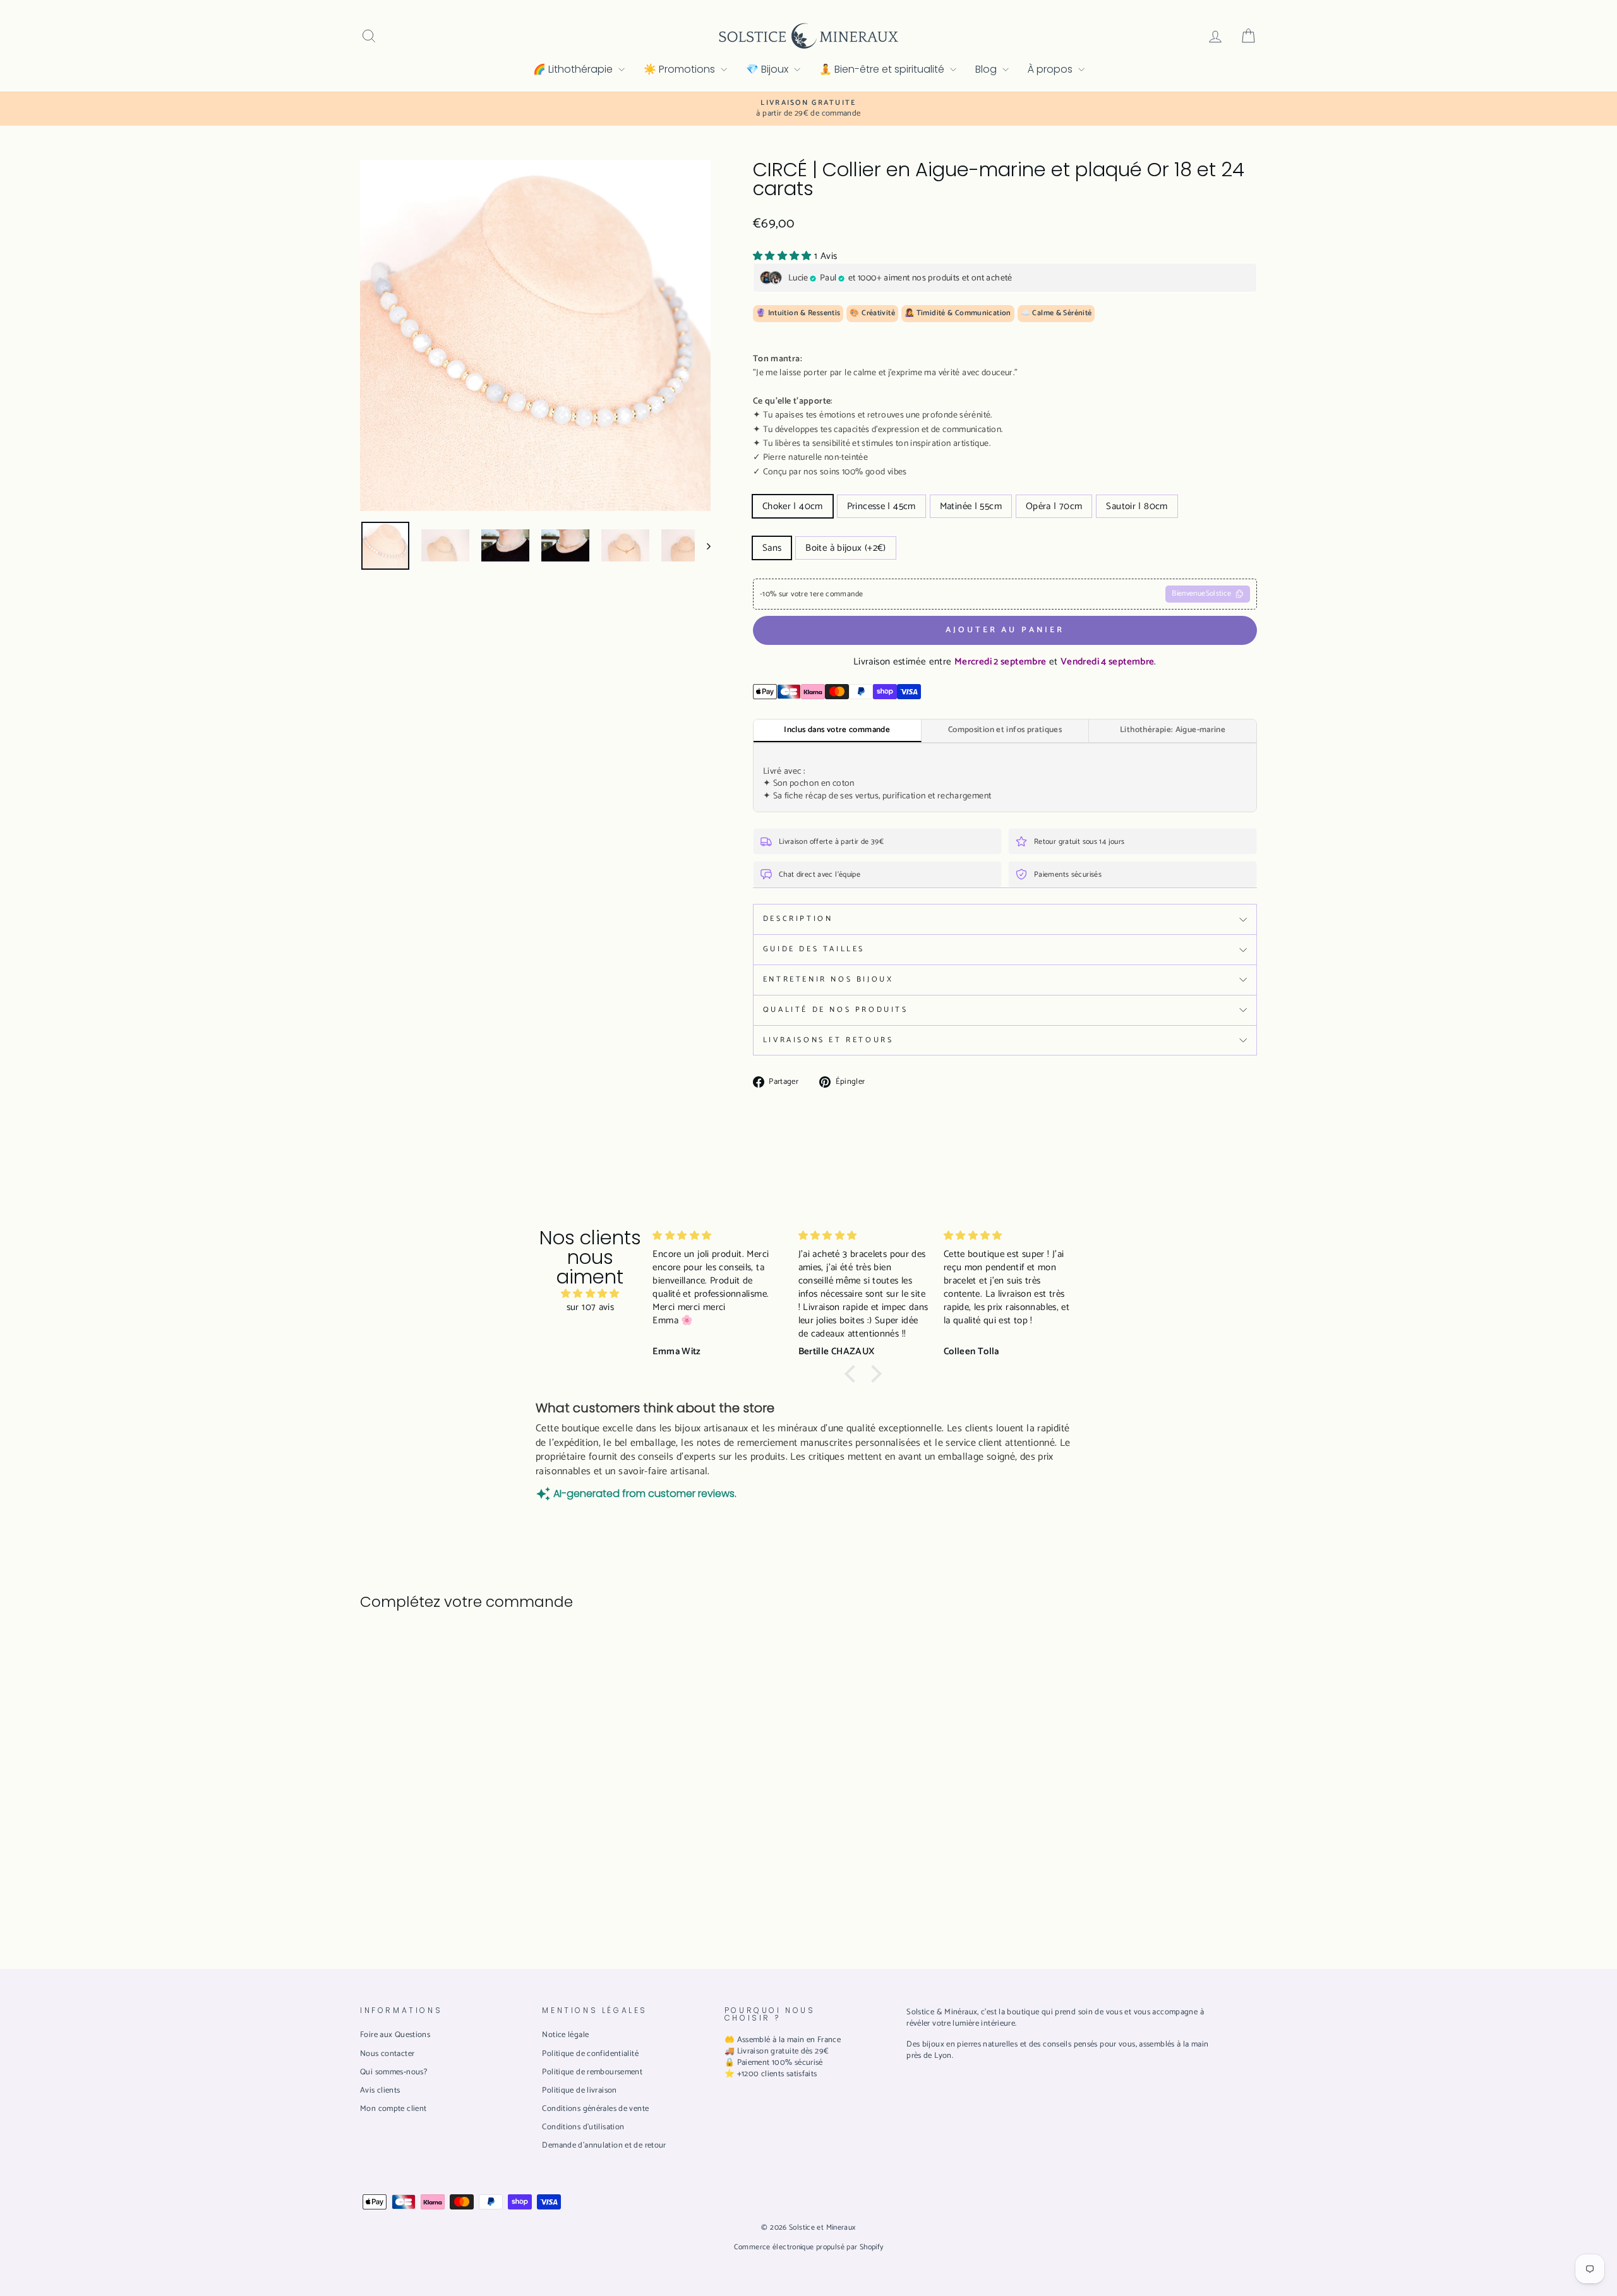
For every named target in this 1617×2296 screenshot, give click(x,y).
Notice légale (565, 2035)
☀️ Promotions (681, 69)
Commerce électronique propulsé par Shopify (809, 2247)
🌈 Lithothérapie (574, 69)
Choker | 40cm (793, 506)
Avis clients (380, 2090)
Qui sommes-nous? (394, 2072)
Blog (987, 69)
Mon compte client (393, 2109)
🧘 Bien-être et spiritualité (883, 69)
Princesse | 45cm (881, 506)
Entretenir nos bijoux (828, 979)
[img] (590, 1294)
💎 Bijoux (768, 69)
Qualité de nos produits (836, 1010)
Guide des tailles (814, 949)
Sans (772, 548)
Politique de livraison (579, 2090)
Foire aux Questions (395, 2035)
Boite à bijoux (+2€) (846, 548)
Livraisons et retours (828, 1040)
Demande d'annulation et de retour (604, 2145)
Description (798, 919)
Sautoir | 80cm (1137, 506)
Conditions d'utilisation (583, 2127)
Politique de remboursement (592, 2072)
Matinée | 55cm (971, 506)
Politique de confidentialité (590, 2054)
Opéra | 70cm (1054, 506)
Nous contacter (387, 2054)
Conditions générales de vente (595, 2109)
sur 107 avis (591, 1307)
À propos (1051, 69)
